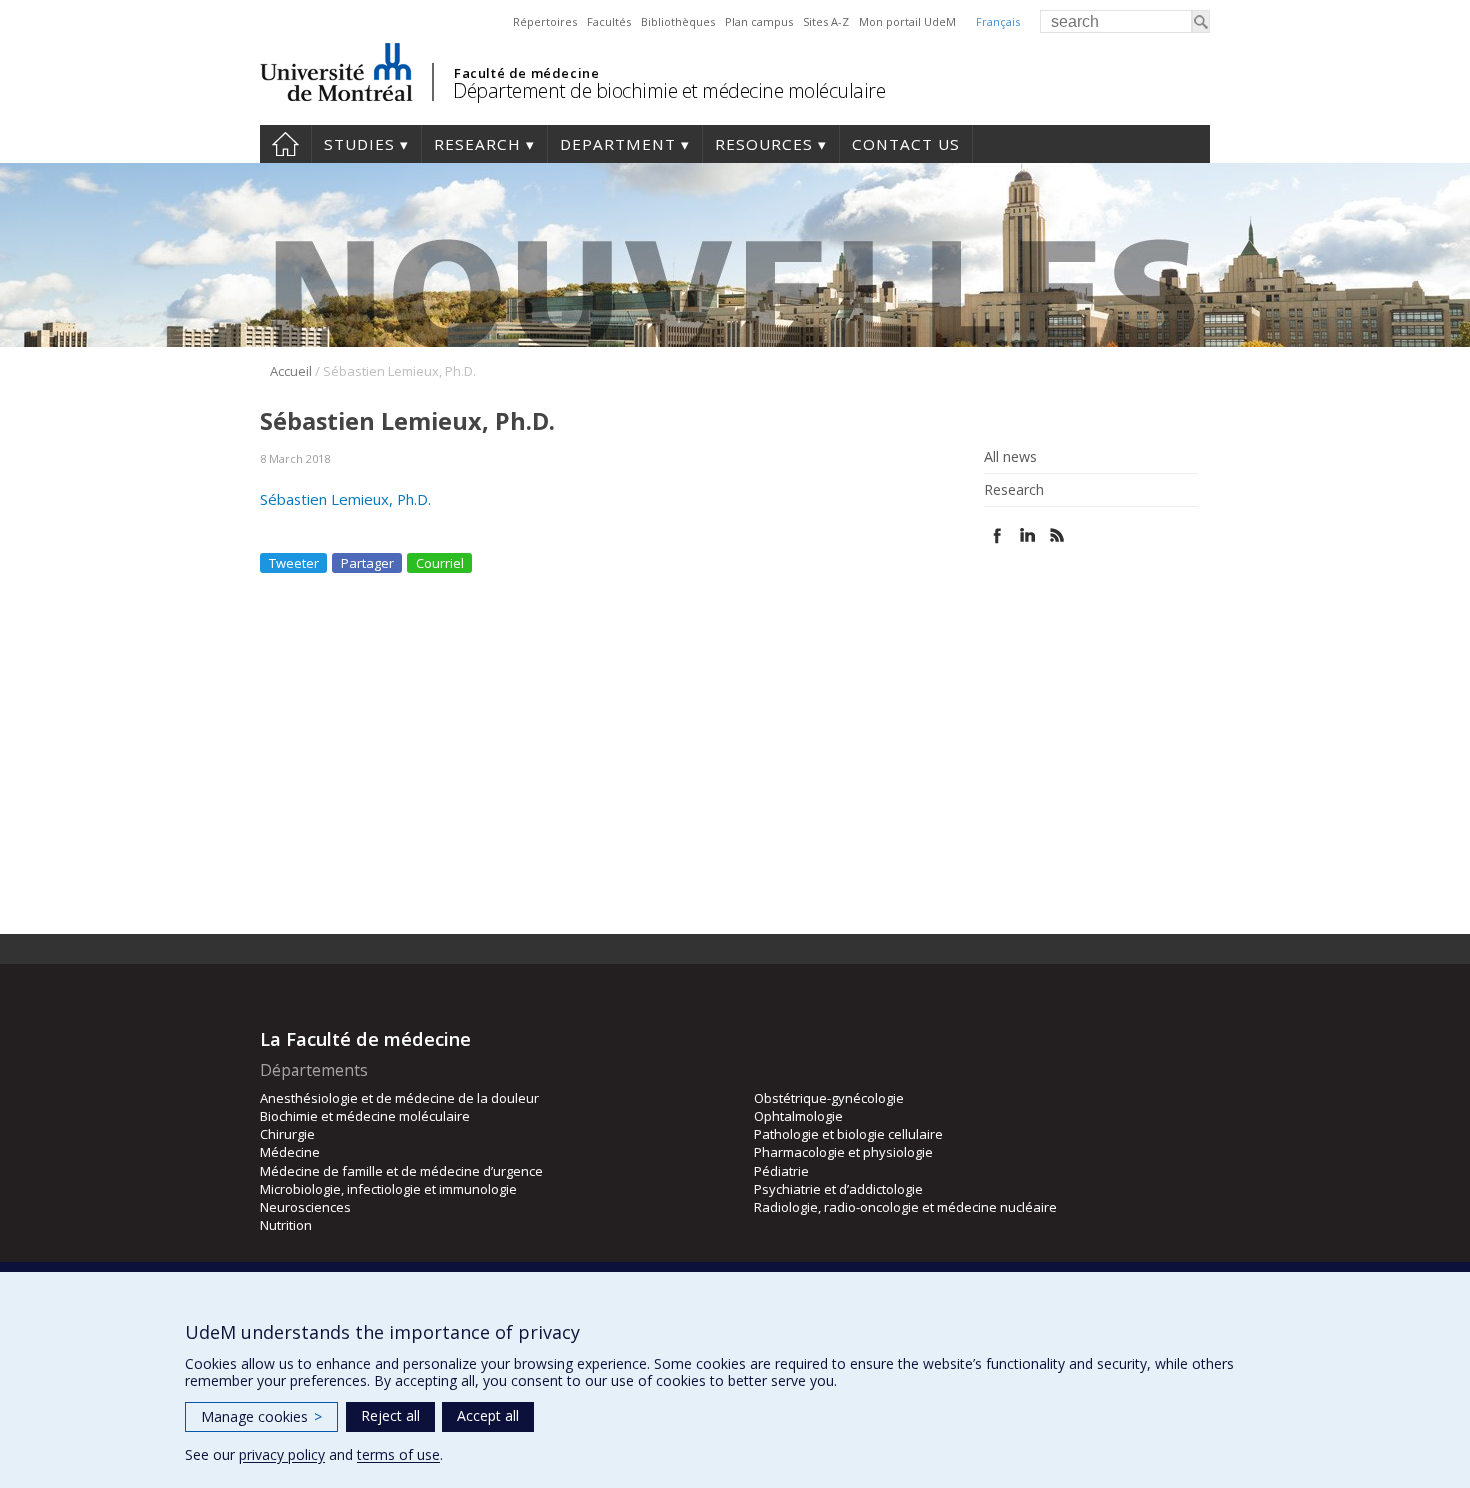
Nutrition (286, 1225)
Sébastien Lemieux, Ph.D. (345, 499)
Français (998, 21)
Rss (1057, 535)
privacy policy (282, 1454)
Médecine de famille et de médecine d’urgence (401, 1171)
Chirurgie (287, 1134)
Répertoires (545, 21)
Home (285, 144)
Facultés (609, 21)
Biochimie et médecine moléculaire (365, 1116)
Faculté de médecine (526, 73)
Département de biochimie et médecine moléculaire (669, 90)
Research (477, 144)
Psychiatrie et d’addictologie (838, 1189)
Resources (764, 144)
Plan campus (759, 21)
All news (1010, 457)
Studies (359, 144)
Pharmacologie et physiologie (843, 1152)
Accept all (488, 1415)
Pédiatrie (781, 1171)
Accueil (291, 371)
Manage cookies (261, 1416)
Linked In (1027, 535)
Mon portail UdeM (907, 21)
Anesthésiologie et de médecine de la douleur (399, 1098)
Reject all (390, 1415)
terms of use (398, 1454)
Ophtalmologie (798, 1116)
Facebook (997, 535)
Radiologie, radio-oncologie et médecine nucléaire (905, 1207)
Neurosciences (305, 1207)
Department (618, 144)
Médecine (290, 1152)
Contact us (906, 144)
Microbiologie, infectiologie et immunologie (388, 1189)
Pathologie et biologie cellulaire (848, 1134)
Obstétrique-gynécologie (829, 1098)
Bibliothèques (678, 21)
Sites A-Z (826, 21)
